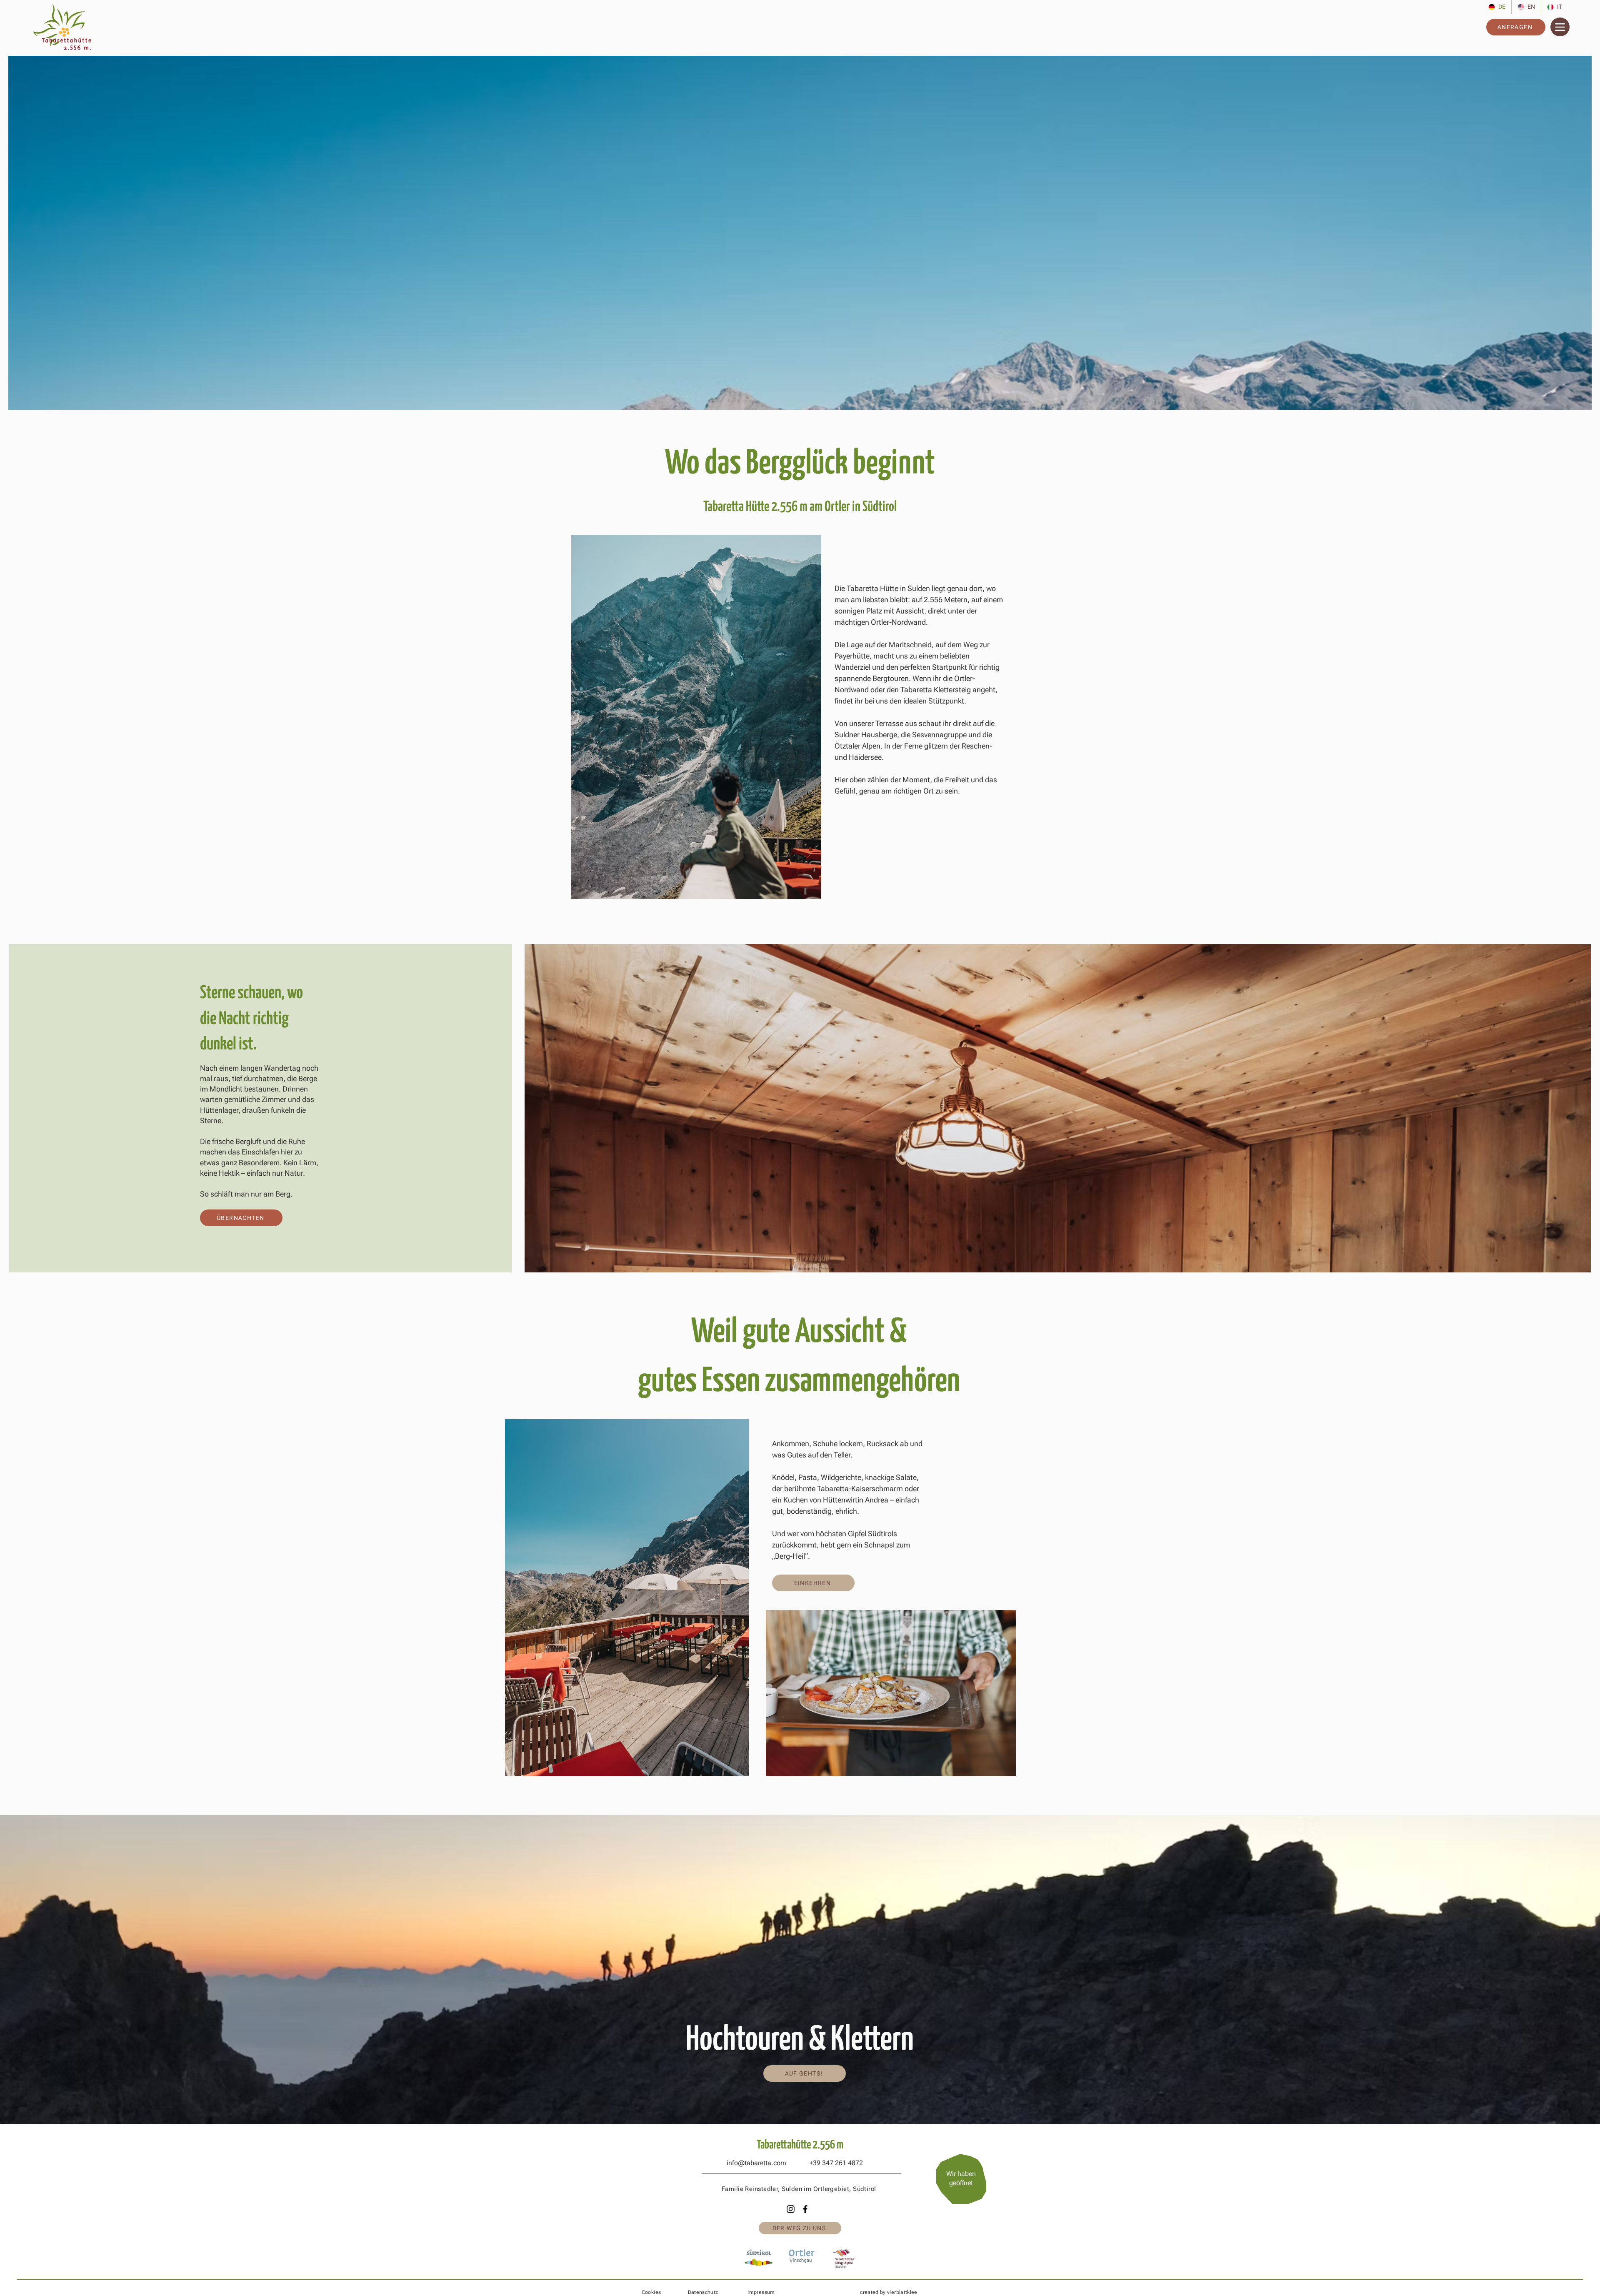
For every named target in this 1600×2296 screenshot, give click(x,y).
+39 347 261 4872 (836, 2163)
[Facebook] (805, 2209)
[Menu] (1560, 27)
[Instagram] (791, 2209)
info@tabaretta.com (756, 2163)
